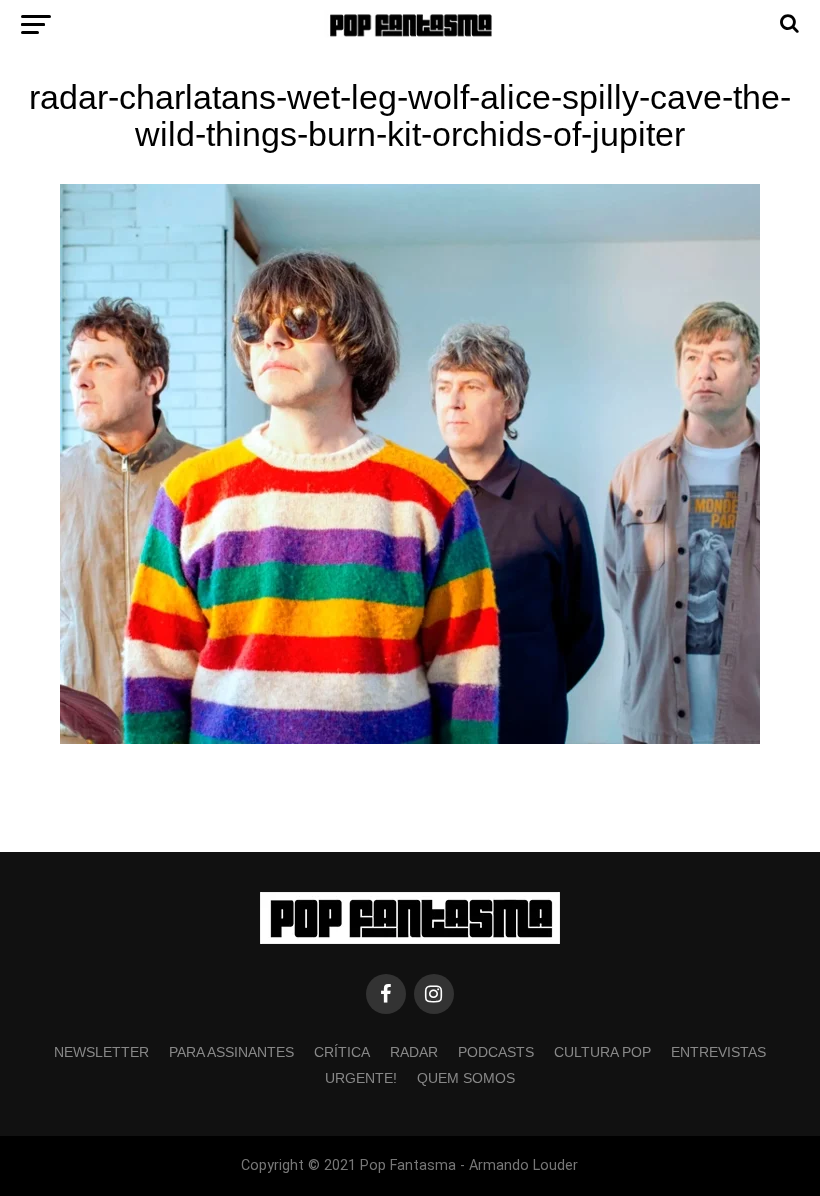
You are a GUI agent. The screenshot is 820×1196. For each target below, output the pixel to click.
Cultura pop (602, 1052)
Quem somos (466, 1078)
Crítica (342, 1052)
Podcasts (496, 1052)
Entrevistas (718, 1052)
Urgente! (361, 1078)
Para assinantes (231, 1052)
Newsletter (101, 1052)
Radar (414, 1052)
